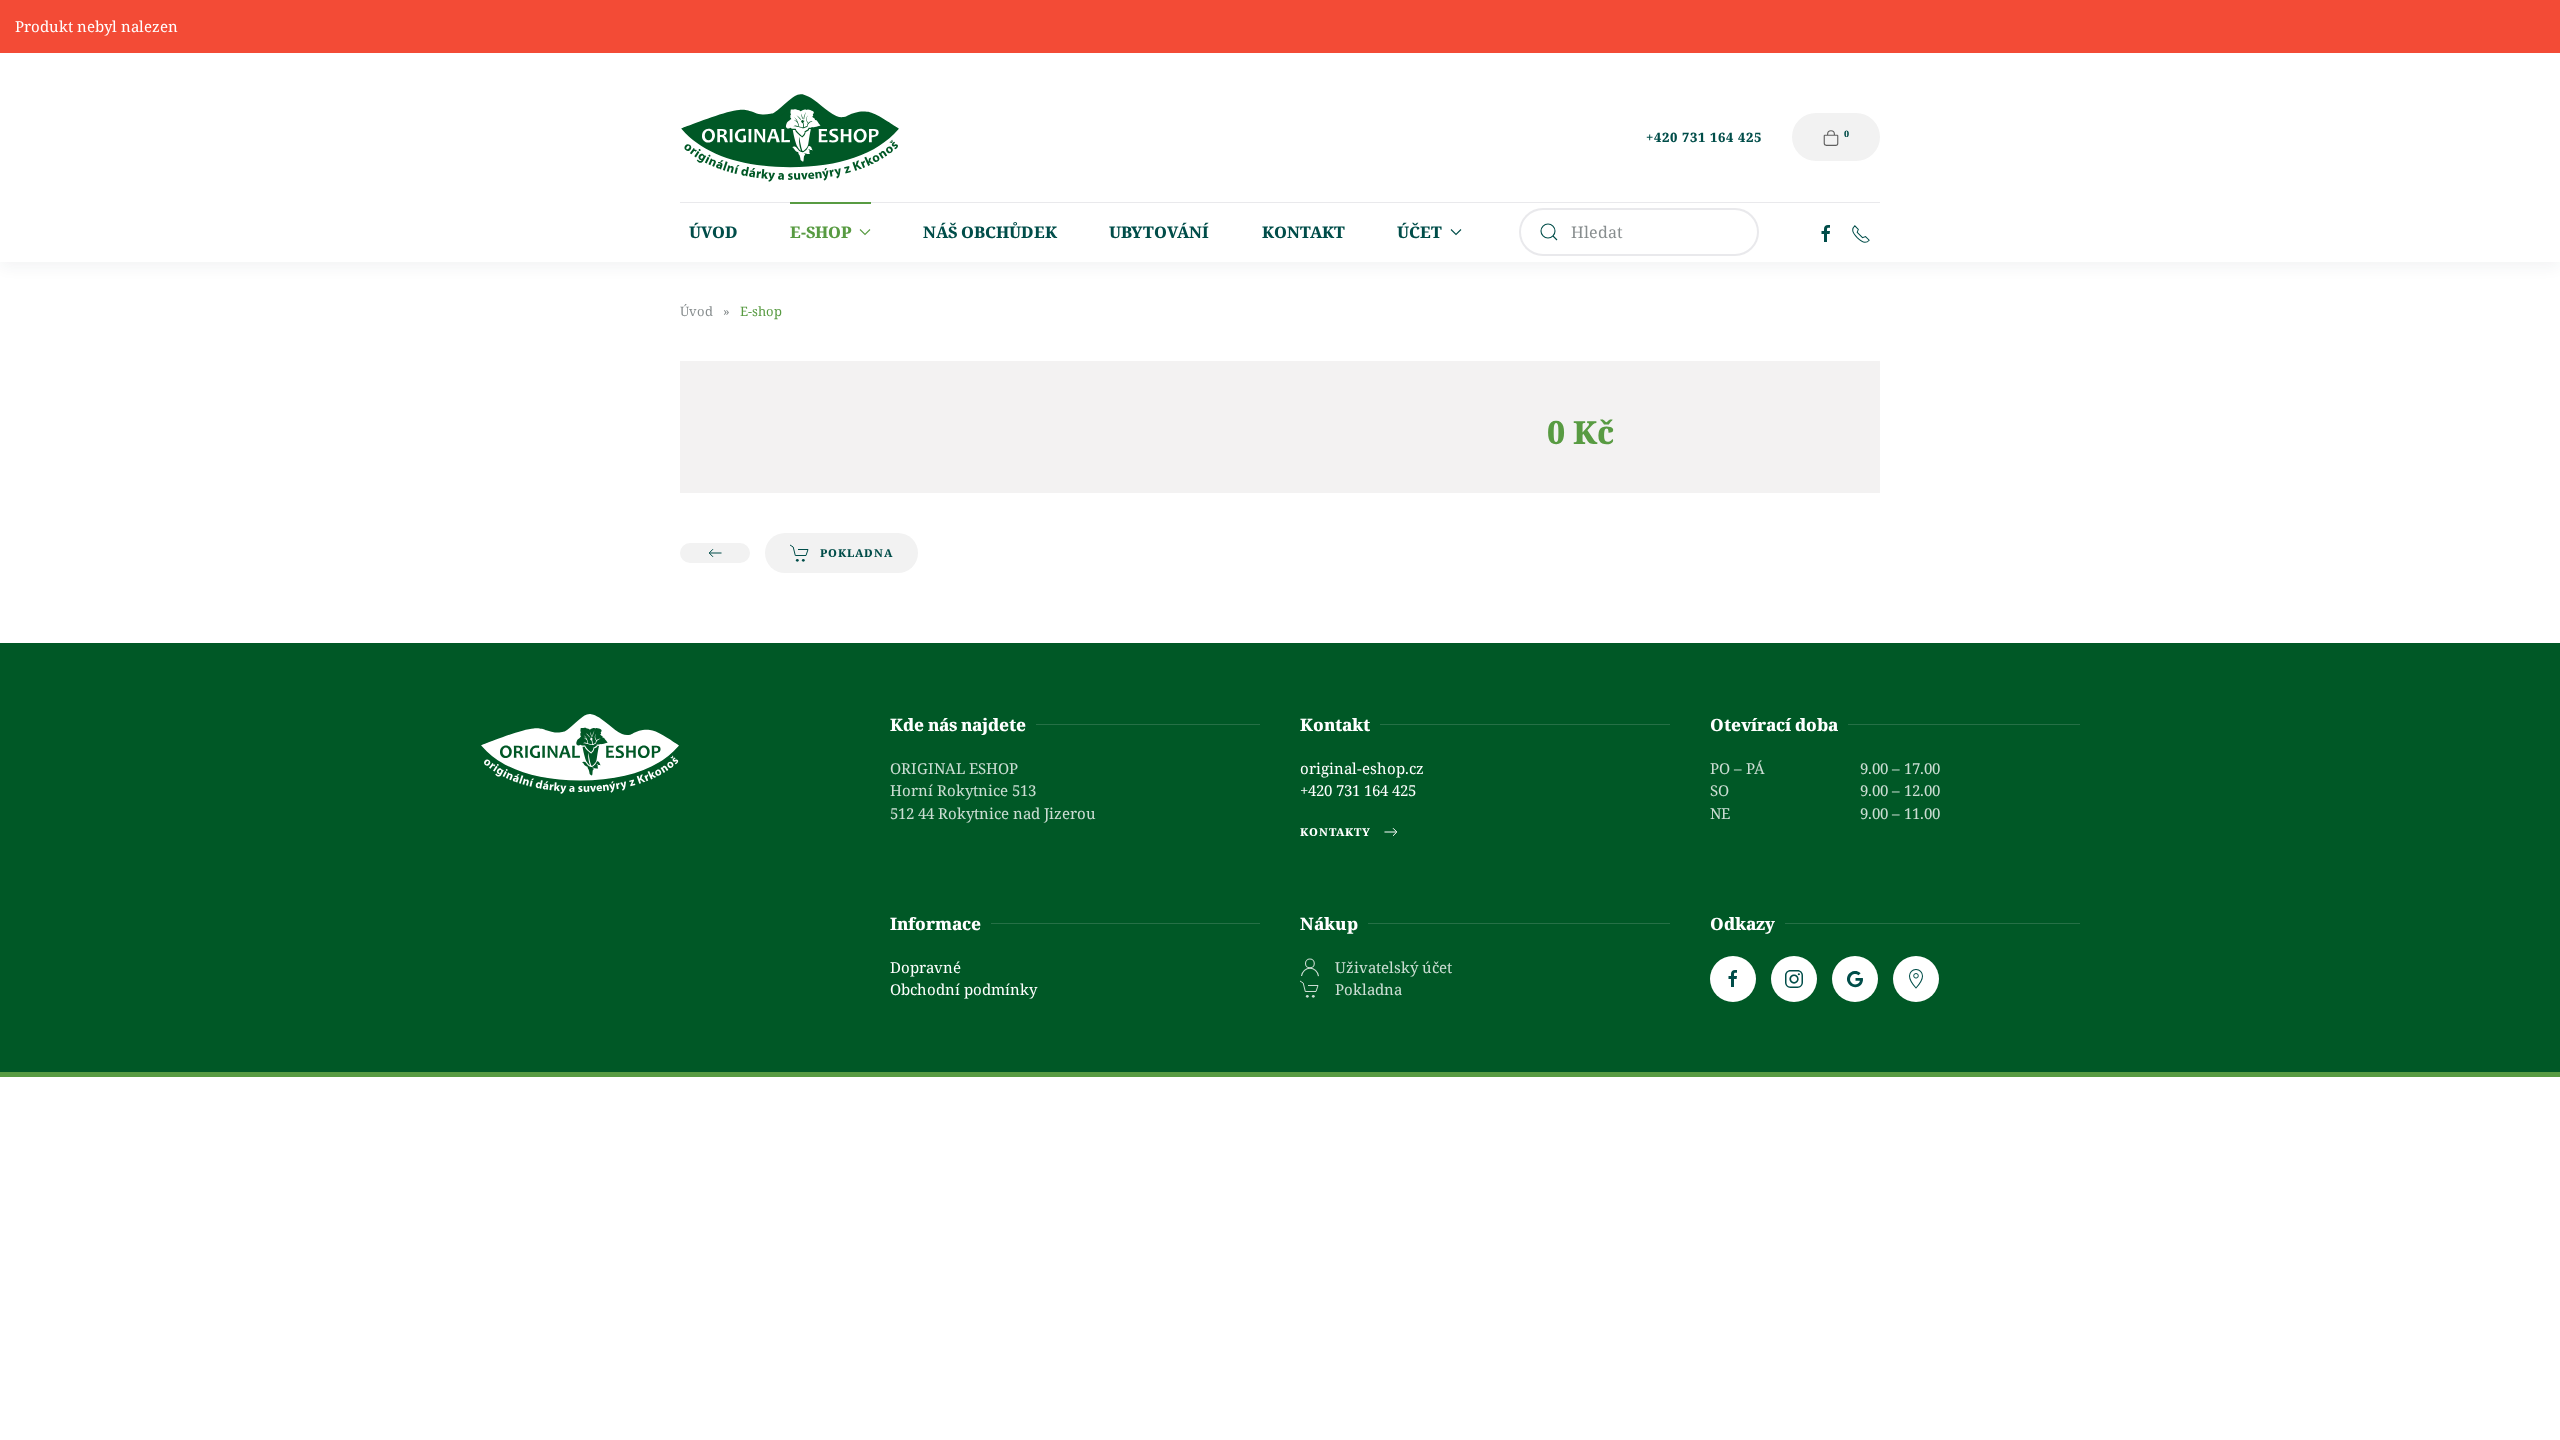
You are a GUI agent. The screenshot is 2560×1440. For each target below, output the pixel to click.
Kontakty (1335, 831)
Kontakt (1303, 232)
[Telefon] (1861, 232)
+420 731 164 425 (1704, 137)
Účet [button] (1419, 232)
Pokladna (856, 552)
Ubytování (1159, 232)
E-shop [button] (820, 232)
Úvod (713, 232)
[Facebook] (1826, 232)
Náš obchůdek (990, 232)
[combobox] (1639, 232)
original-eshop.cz (1362, 768)
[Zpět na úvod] (790, 137)
